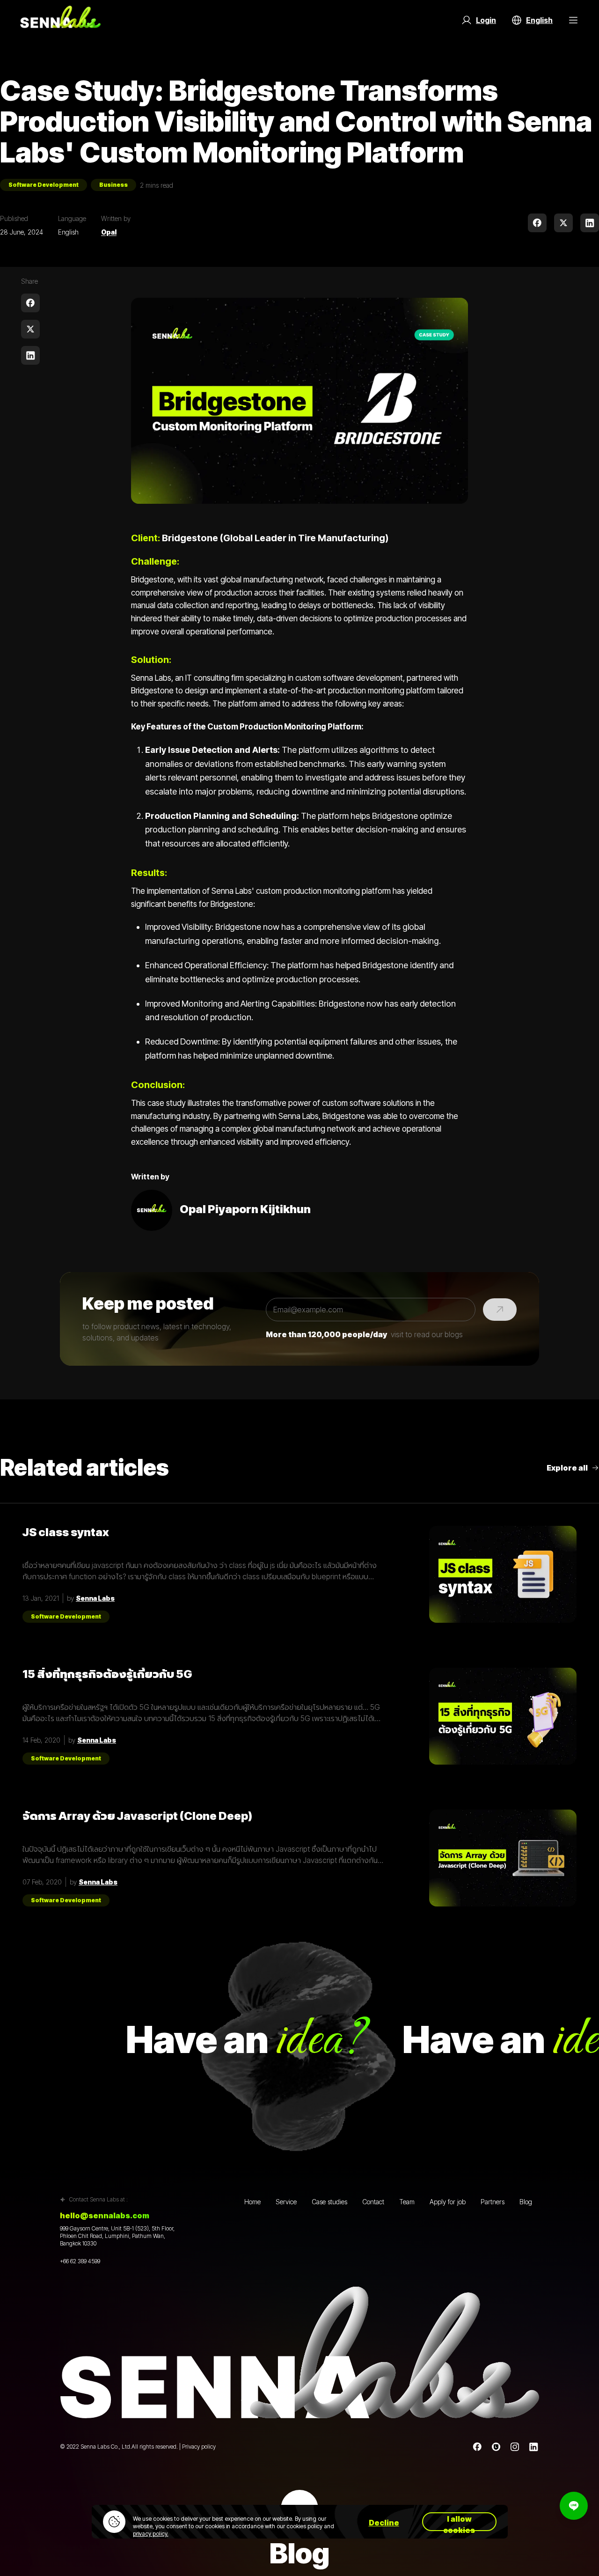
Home (252, 2202)
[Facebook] (477, 2447)
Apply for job (448, 2202)
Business (113, 185)
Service (286, 2202)
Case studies (329, 2202)
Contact (373, 2202)
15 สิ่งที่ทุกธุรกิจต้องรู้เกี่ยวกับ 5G (107, 1674)
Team (407, 2202)
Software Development (44, 185)
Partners (493, 2202)
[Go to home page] (60, 20)
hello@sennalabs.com (105, 2215)
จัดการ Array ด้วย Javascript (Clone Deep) (137, 1816)
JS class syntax (66, 1532)
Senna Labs (95, 1598)
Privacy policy (199, 2447)
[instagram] (515, 2447)
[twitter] (563, 223)
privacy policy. (151, 2534)
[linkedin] (590, 223)
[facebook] (537, 223)
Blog (526, 2202)
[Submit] (500, 1310)
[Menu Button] (573, 20)
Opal (109, 232)
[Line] (496, 2447)
